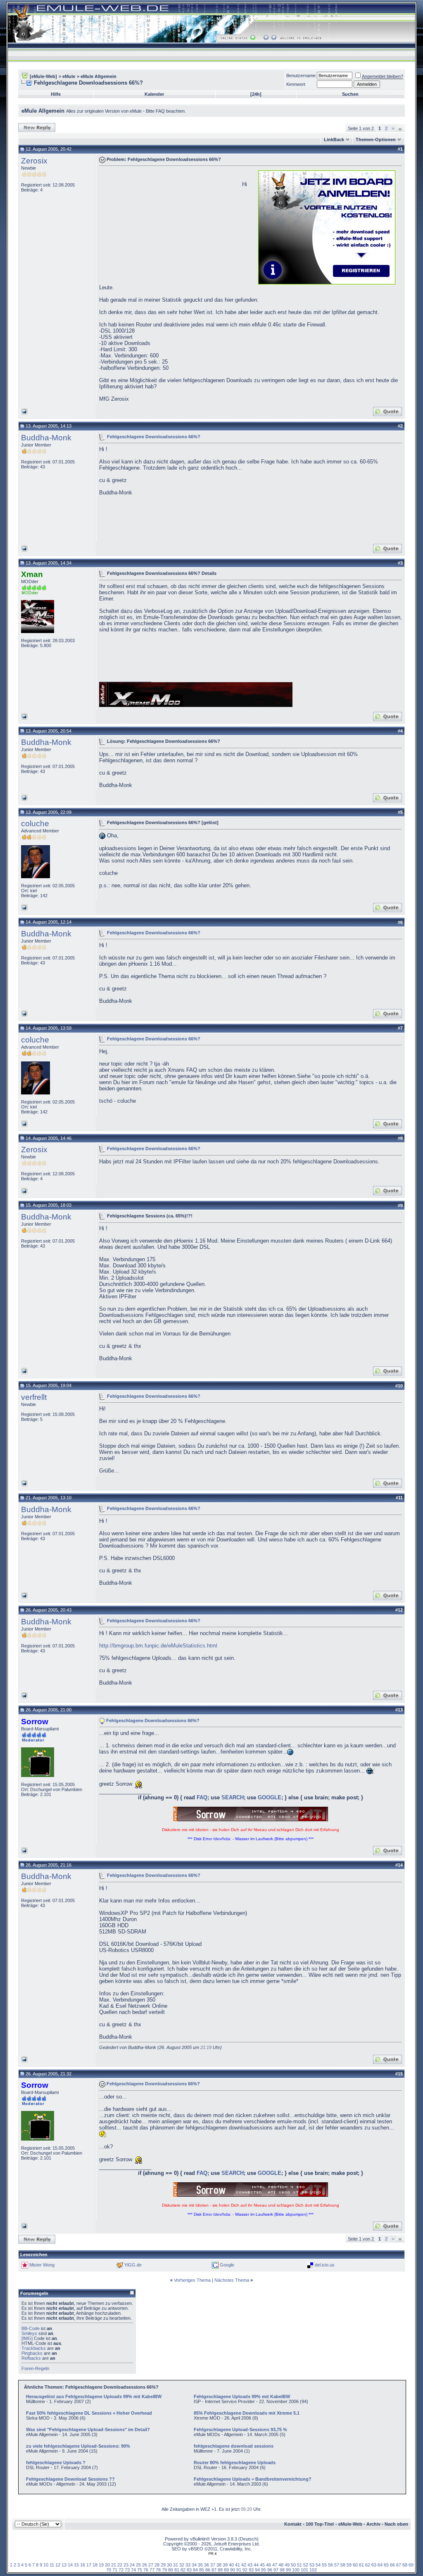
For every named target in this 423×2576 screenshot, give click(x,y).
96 (270, 2570)
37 (213, 2565)
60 (355, 2565)
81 (177, 2570)
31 (176, 2565)
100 (296, 2570)
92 (245, 2570)
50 (293, 2565)
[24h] (256, 94)
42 (244, 2565)
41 (238, 2565)
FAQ (202, 1797)
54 (318, 2565)
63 (374, 2565)
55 (324, 2565)
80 (171, 2570)
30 (169, 2565)
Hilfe (56, 94)
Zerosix (34, 161)
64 (380, 2565)
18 (95, 2565)
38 (219, 2565)
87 (214, 2570)
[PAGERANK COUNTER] (212, 2554)
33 (188, 2565)
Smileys (29, 2333)
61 (361, 2565)
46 (269, 2565)
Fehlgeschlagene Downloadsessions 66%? (154, 436)
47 (275, 2565)
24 (132, 2565)
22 (120, 2565)
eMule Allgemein (99, 76)
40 (231, 2565)
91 (239, 2570)
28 (157, 2565)
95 (264, 2570)
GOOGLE (270, 1797)
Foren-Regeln (35, 2368)
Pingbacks (32, 2353)
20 (107, 2565)
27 (151, 2565)
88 (220, 2570)
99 (288, 2570)
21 (114, 2565)
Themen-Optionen (376, 139)
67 (399, 2565)
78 (158, 2570)
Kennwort (296, 84)
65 (386, 2565)
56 (330, 2565)
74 (133, 2570)
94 (257, 2570)
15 (76, 2565)
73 (127, 2570)
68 (405, 2565)
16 (83, 2565)
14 (70, 2565)
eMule (69, 76)
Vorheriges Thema (192, 2280)
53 (312, 2565)
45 (262, 2565)
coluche (35, 824)
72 (121, 2570)
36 (207, 2565)
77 (152, 2570)
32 (182, 2565)
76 (146, 2570)
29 (163, 2565)
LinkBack (334, 139)
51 (299, 2565)
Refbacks (31, 2358)
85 (202, 2570)
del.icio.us (325, 2265)
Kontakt (293, 2524)
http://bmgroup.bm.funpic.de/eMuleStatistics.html (158, 1646)
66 (392, 2565)
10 (46, 2565)
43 (250, 2565)
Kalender (154, 94)
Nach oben (396, 2524)
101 (304, 2570)
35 (200, 2565)
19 (101, 2565)
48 (281, 2565)
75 (140, 2570)
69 (411, 2565)
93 (251, 2570)
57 (337, 2565)
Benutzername (301, 76)
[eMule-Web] (43, 76)
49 (287, 2565)
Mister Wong (42, 2265)
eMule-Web (350, 2524)
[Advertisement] (169, 227)
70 (109, 2570)
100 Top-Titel (320, 2524)
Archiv (373, 2524)
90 (233, 2570)
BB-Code (31, 2328)
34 (194, 2565)
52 (306, 2565)
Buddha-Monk (46, 438)
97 (276, 2570)
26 (145, 2565)
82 (183, 2570)
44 (256, 2565)
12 (58, 2565)
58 (343, 2565)
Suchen (350, 94)
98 (282, 2570)
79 (164, 2570)
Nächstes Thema (232, 2280)
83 (189, 2570)
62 (368, 2565)
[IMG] (27, 2338)
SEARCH (233, 1797)
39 (225, 2565)
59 (349, 2565)
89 (226, 2570)
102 (313, 2570)
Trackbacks (34, 2348)
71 (115, 2570)
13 (64, 2565)
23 (126, 2565)
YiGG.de (133, 2265)
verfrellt (34, 1397)
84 (195, 2570)
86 (208, 2570)
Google (227, 2265)
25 (138, 2565)
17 (89, 2565)
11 (52, 2565)
